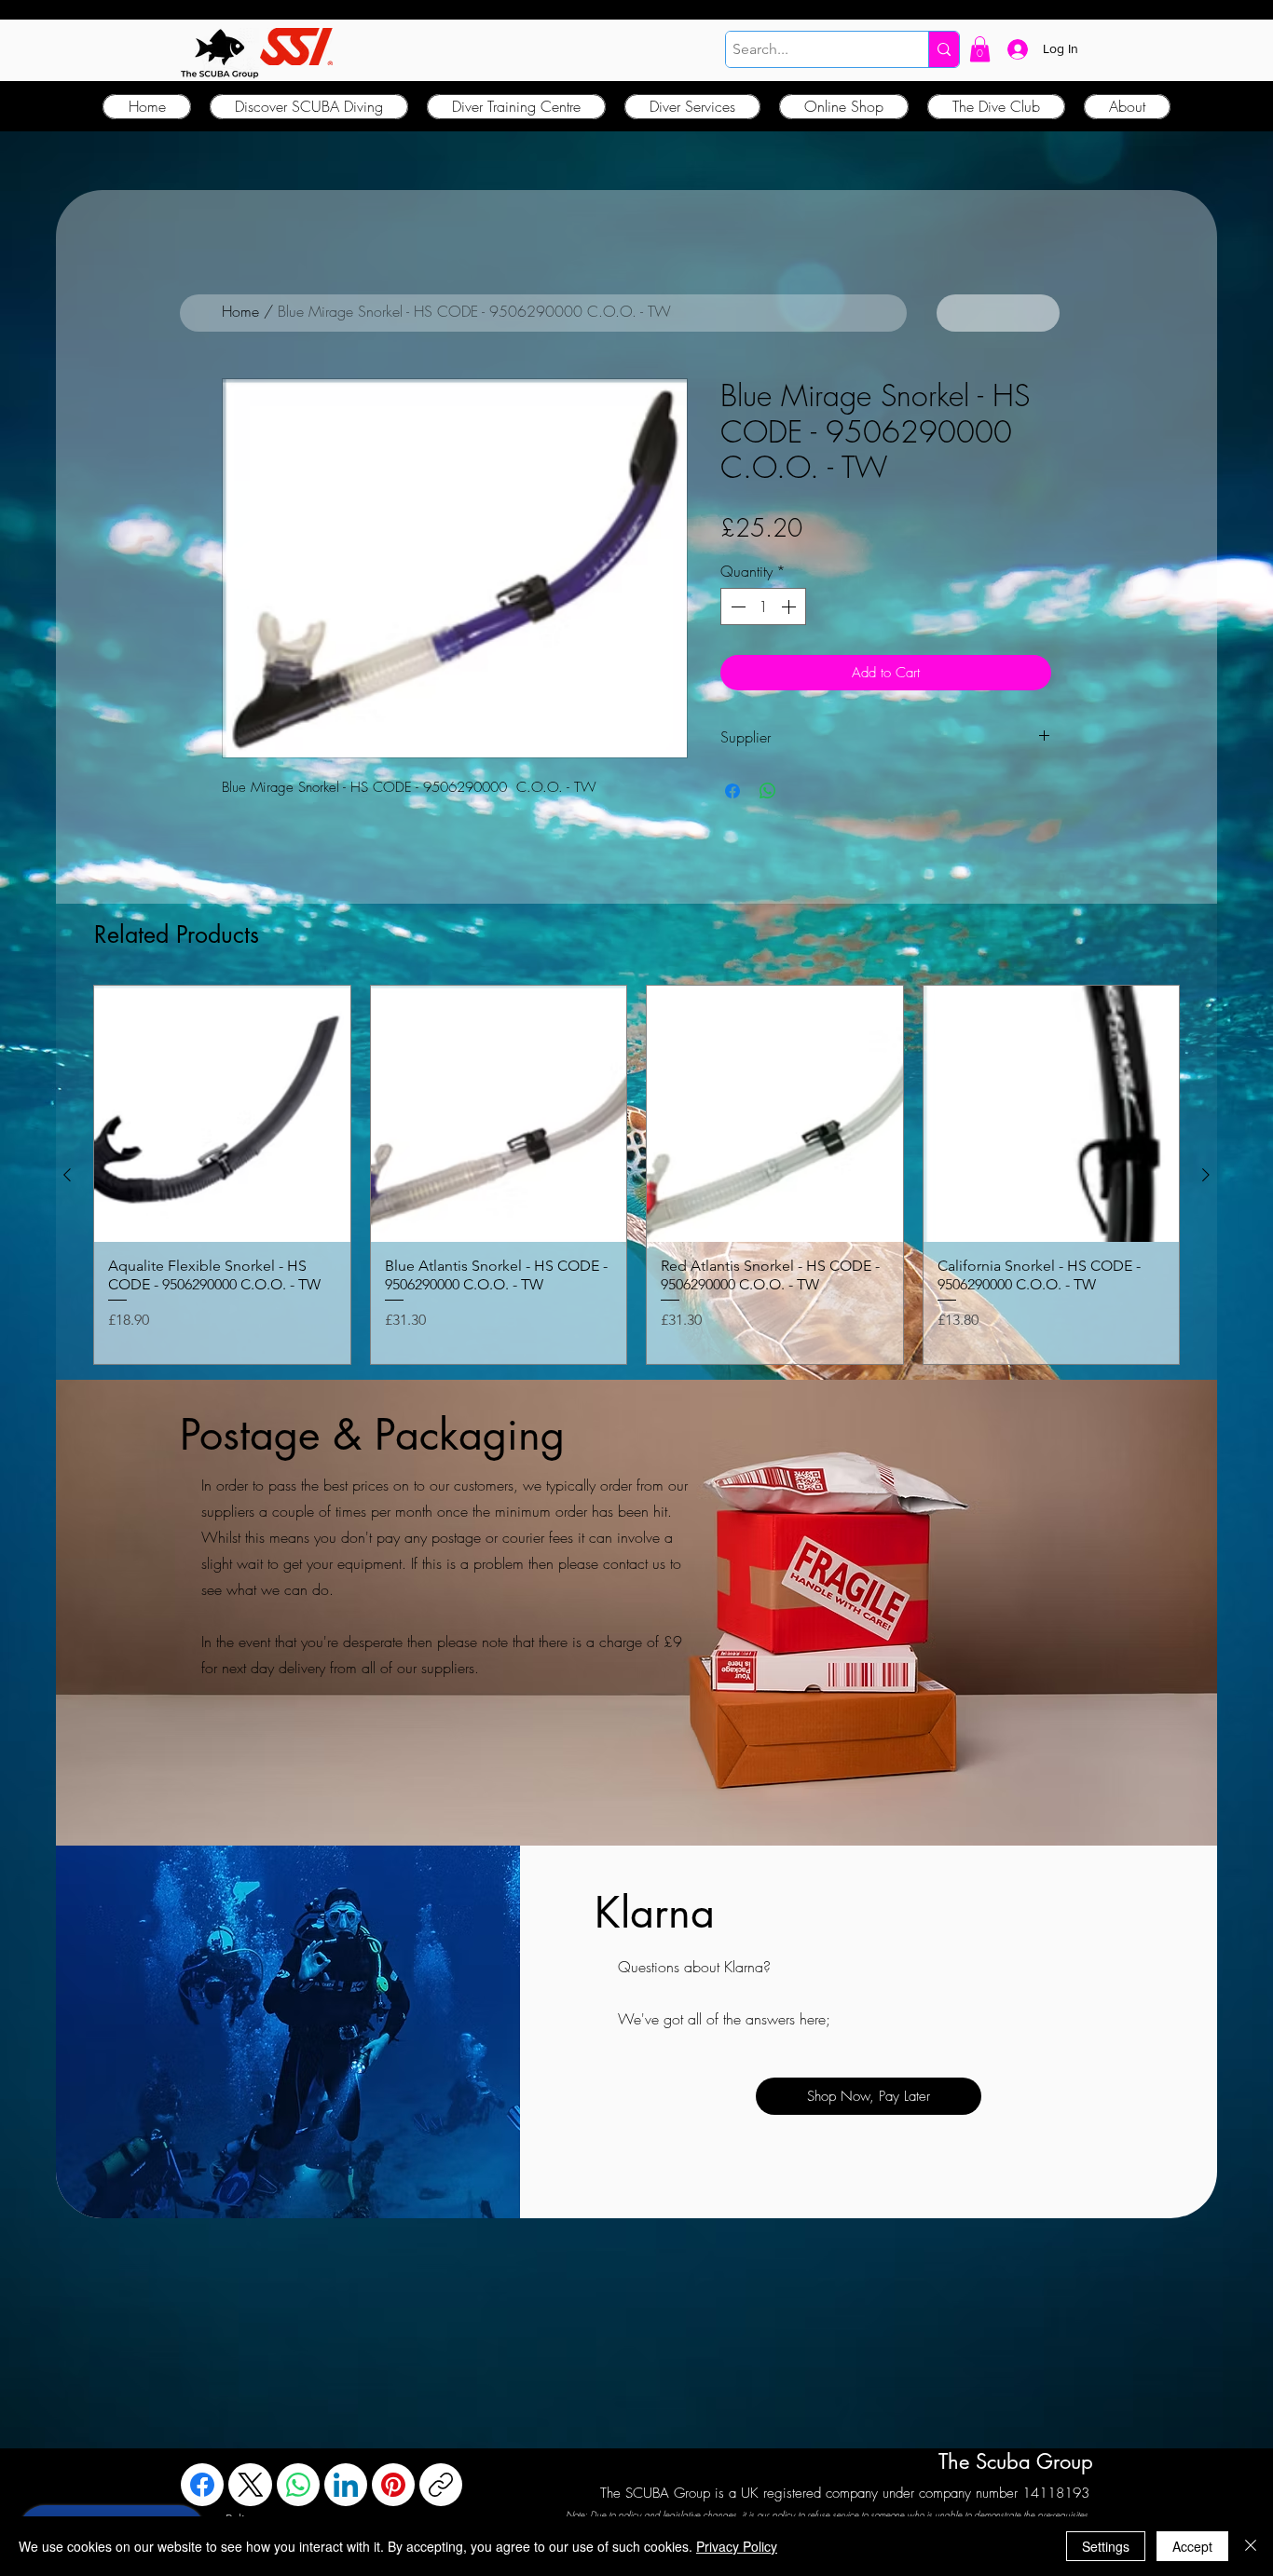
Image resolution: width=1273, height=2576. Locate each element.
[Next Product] (1206, 1175)
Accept (1192, 2546)
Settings (1106, 2546)
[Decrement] (736, 607)
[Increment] (790, 607)
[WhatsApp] (298, 2485)
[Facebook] (202, 2485)
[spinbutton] (763, 607)
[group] (636, 1174)
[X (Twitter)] (251, 2485)
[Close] (1251, 2546)
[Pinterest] (393, 2485)
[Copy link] (441, 2485)
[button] (980, 49)
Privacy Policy (737, 2546)
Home (240, 311)
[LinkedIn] (346, 2485)
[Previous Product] (67, 1175)
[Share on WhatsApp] (768, 791)
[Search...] (944, 49)
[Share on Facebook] (732, 791)
